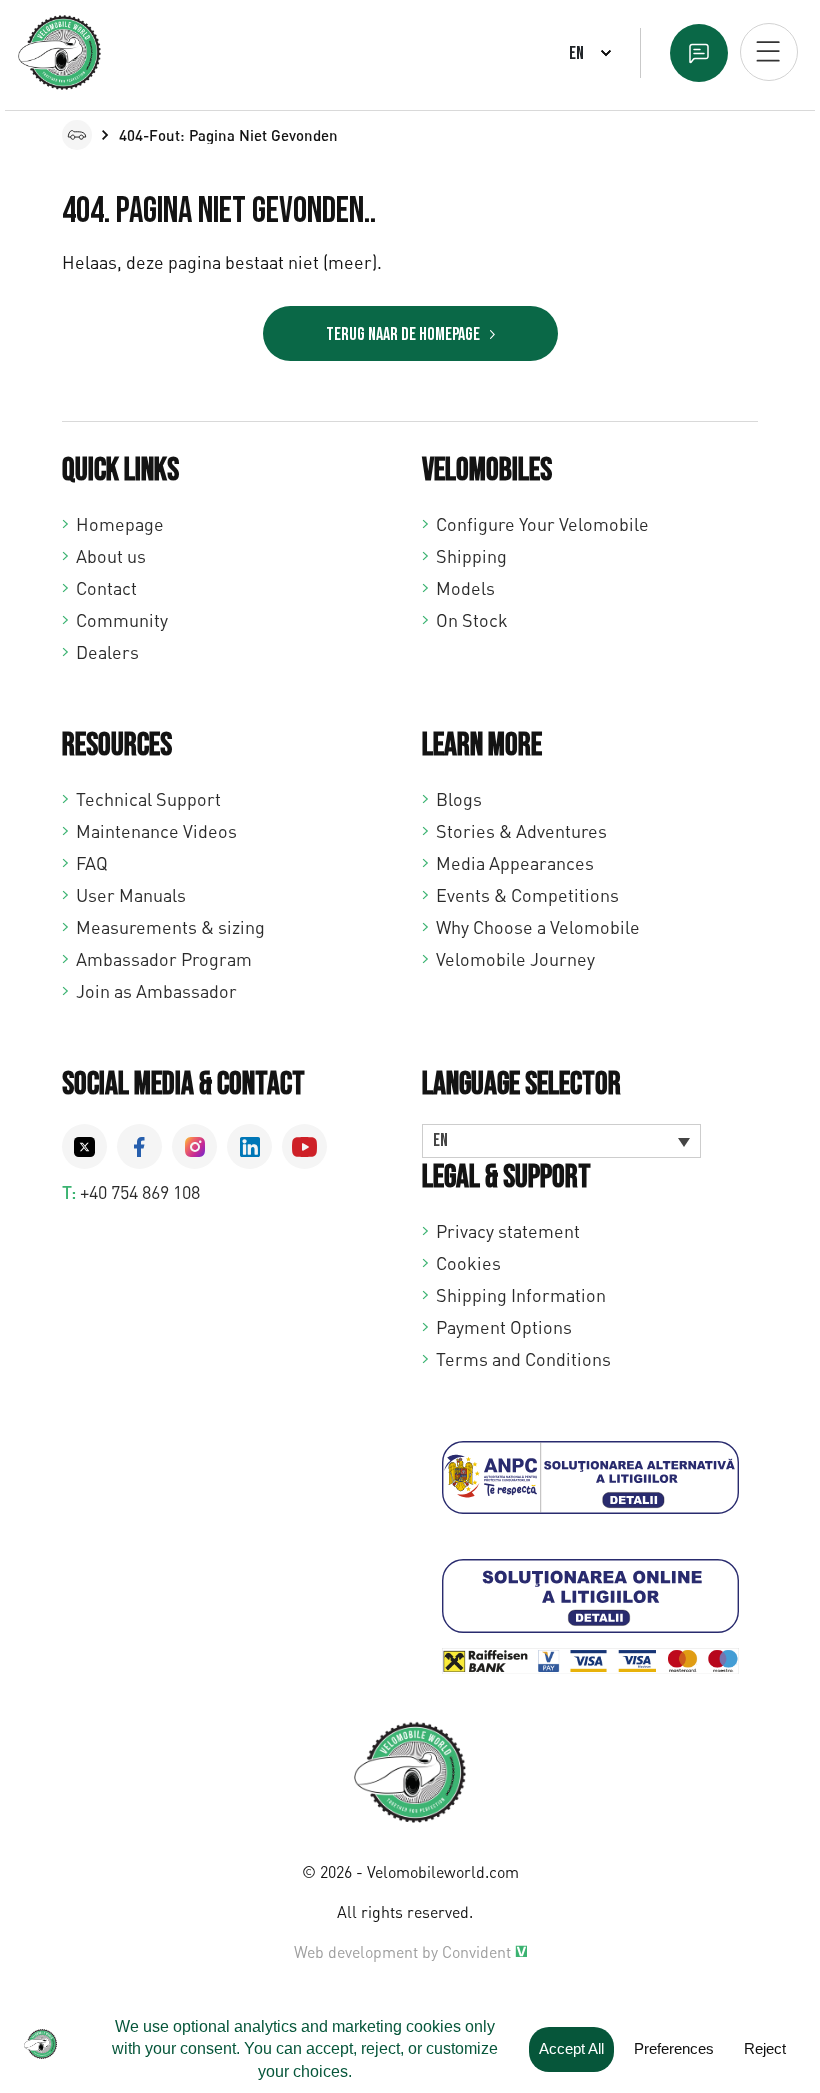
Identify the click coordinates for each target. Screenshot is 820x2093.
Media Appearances (515, 863)
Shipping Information (521, 1295)
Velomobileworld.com (443, 1872)
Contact (106, 588)
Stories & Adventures (521, 831)
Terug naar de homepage (403, 334)
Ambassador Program (164, 959)
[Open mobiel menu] (769, 52)
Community (122, 620)
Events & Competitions (527, 895)
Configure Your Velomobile (542, 524)
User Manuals (131, 895)
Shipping (471, 556)
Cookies (468, 1263)
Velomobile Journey (515, 959)
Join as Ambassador (156, 991)
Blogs (459, 799)
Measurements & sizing (170, 927)
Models (465, 588)
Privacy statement (508, 1231)
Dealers (107, 652)
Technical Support (148, 799)
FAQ (92, 863)
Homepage (120, 524)
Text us (699, 53)
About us (111, 556)
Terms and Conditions (523, 1359)
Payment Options (504, 1327)
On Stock (472, 620)
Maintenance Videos (156, 831)
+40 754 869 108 (140, 1192)
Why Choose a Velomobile (538, 927)
